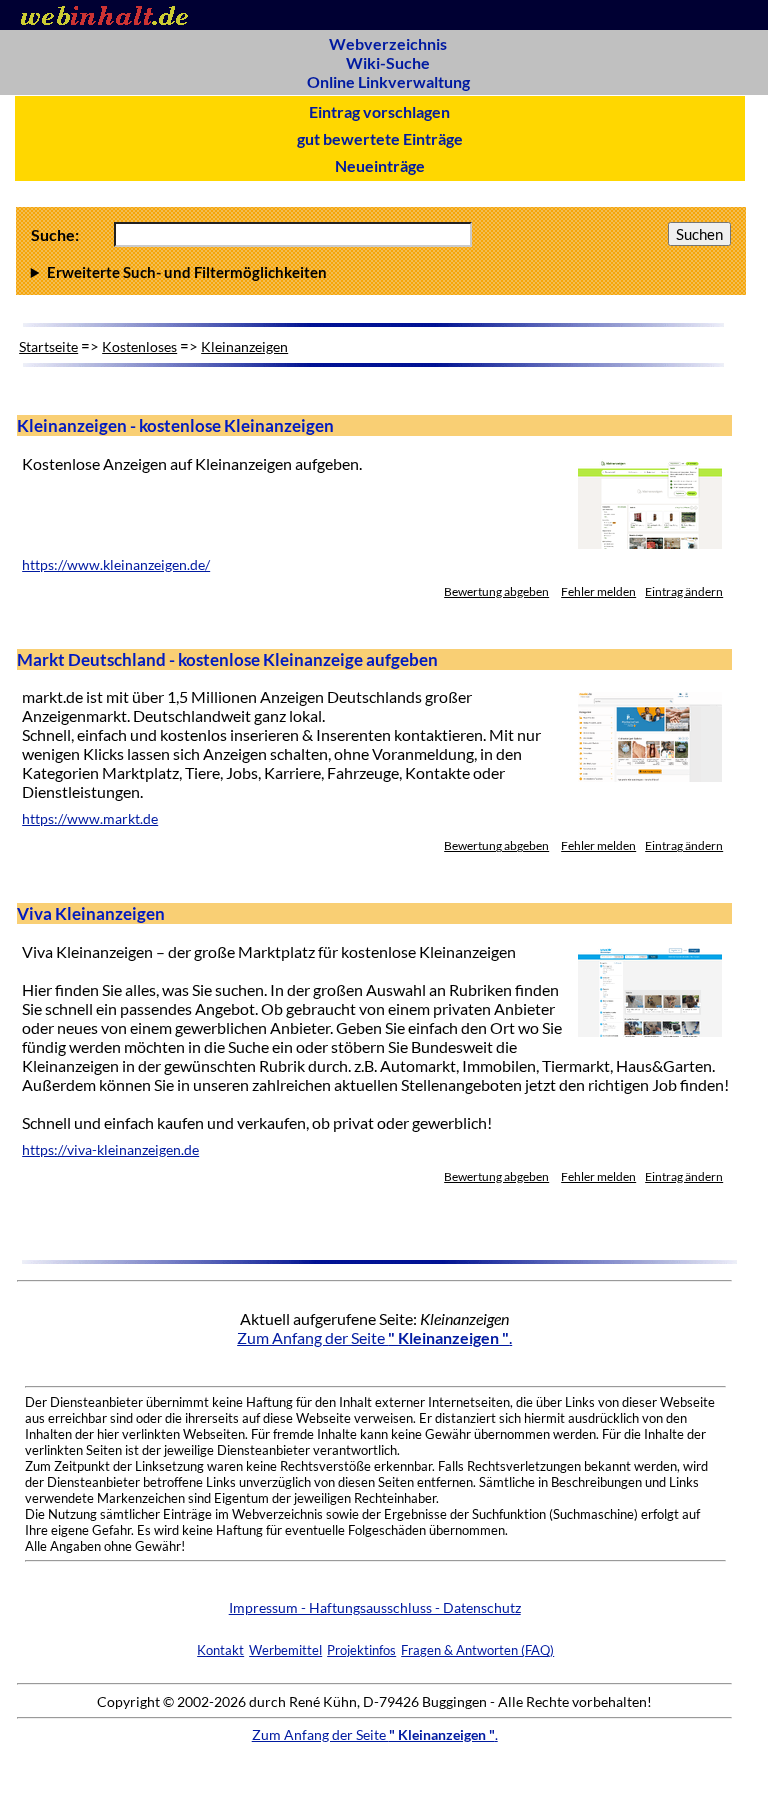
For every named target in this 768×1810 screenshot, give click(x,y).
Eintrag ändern (684, 591)
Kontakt (220, 1650)
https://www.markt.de (90, 819)
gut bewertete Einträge (380, 138)
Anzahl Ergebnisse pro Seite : (377, 272)
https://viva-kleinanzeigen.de (110, 1150)
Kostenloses (139, 346)
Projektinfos (361, 1650)
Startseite (48, 346)
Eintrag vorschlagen (379, 111)
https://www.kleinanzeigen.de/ (116, 565)
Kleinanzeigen (244, 346)
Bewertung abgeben (496, 591)
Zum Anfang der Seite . (374, 1337)
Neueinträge (380, 165)
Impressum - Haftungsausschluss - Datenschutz (375, 1607)
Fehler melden (598, 591)
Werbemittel (285, 1650)
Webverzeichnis (388, 43)
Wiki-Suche (388, 62)
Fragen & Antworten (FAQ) (477, 1650)
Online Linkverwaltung (388, 81)
